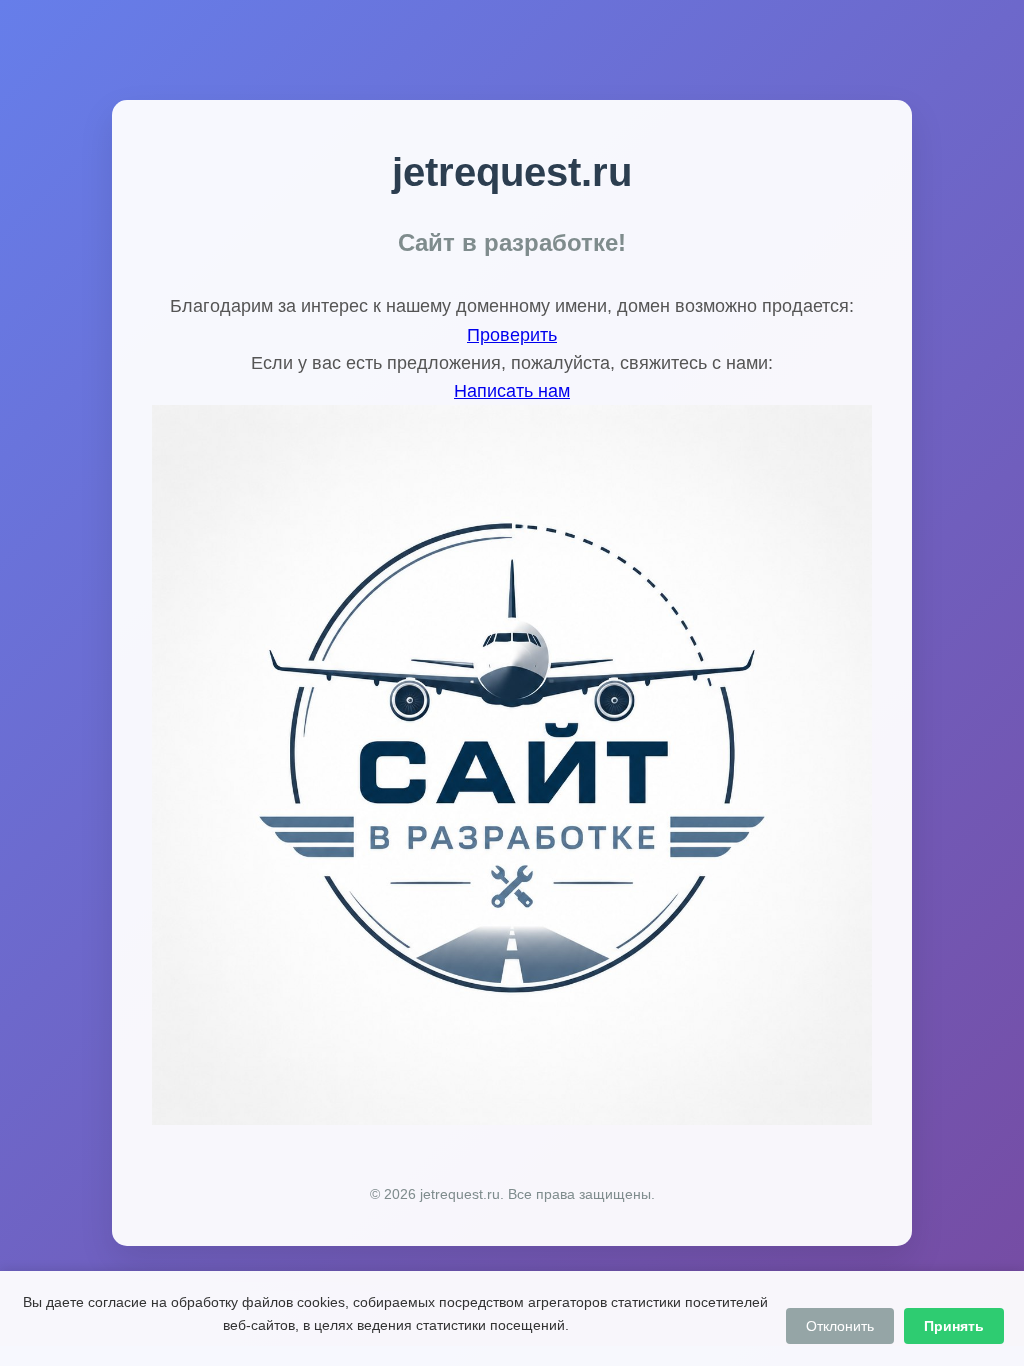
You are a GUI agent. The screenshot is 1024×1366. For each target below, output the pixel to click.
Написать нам (512, 391)
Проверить (512, 335)
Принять (954, 1326)
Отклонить (840, 1326)
